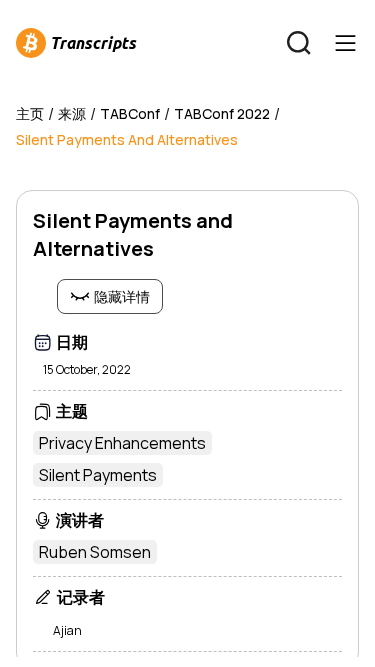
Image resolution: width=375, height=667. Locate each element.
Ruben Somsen (95, 552)
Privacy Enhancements (122, 443)
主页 (30, 113)
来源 (72, 113)
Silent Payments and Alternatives (127, 139)
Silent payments (98, 475)
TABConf (130, 113)
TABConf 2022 (222, 113)
